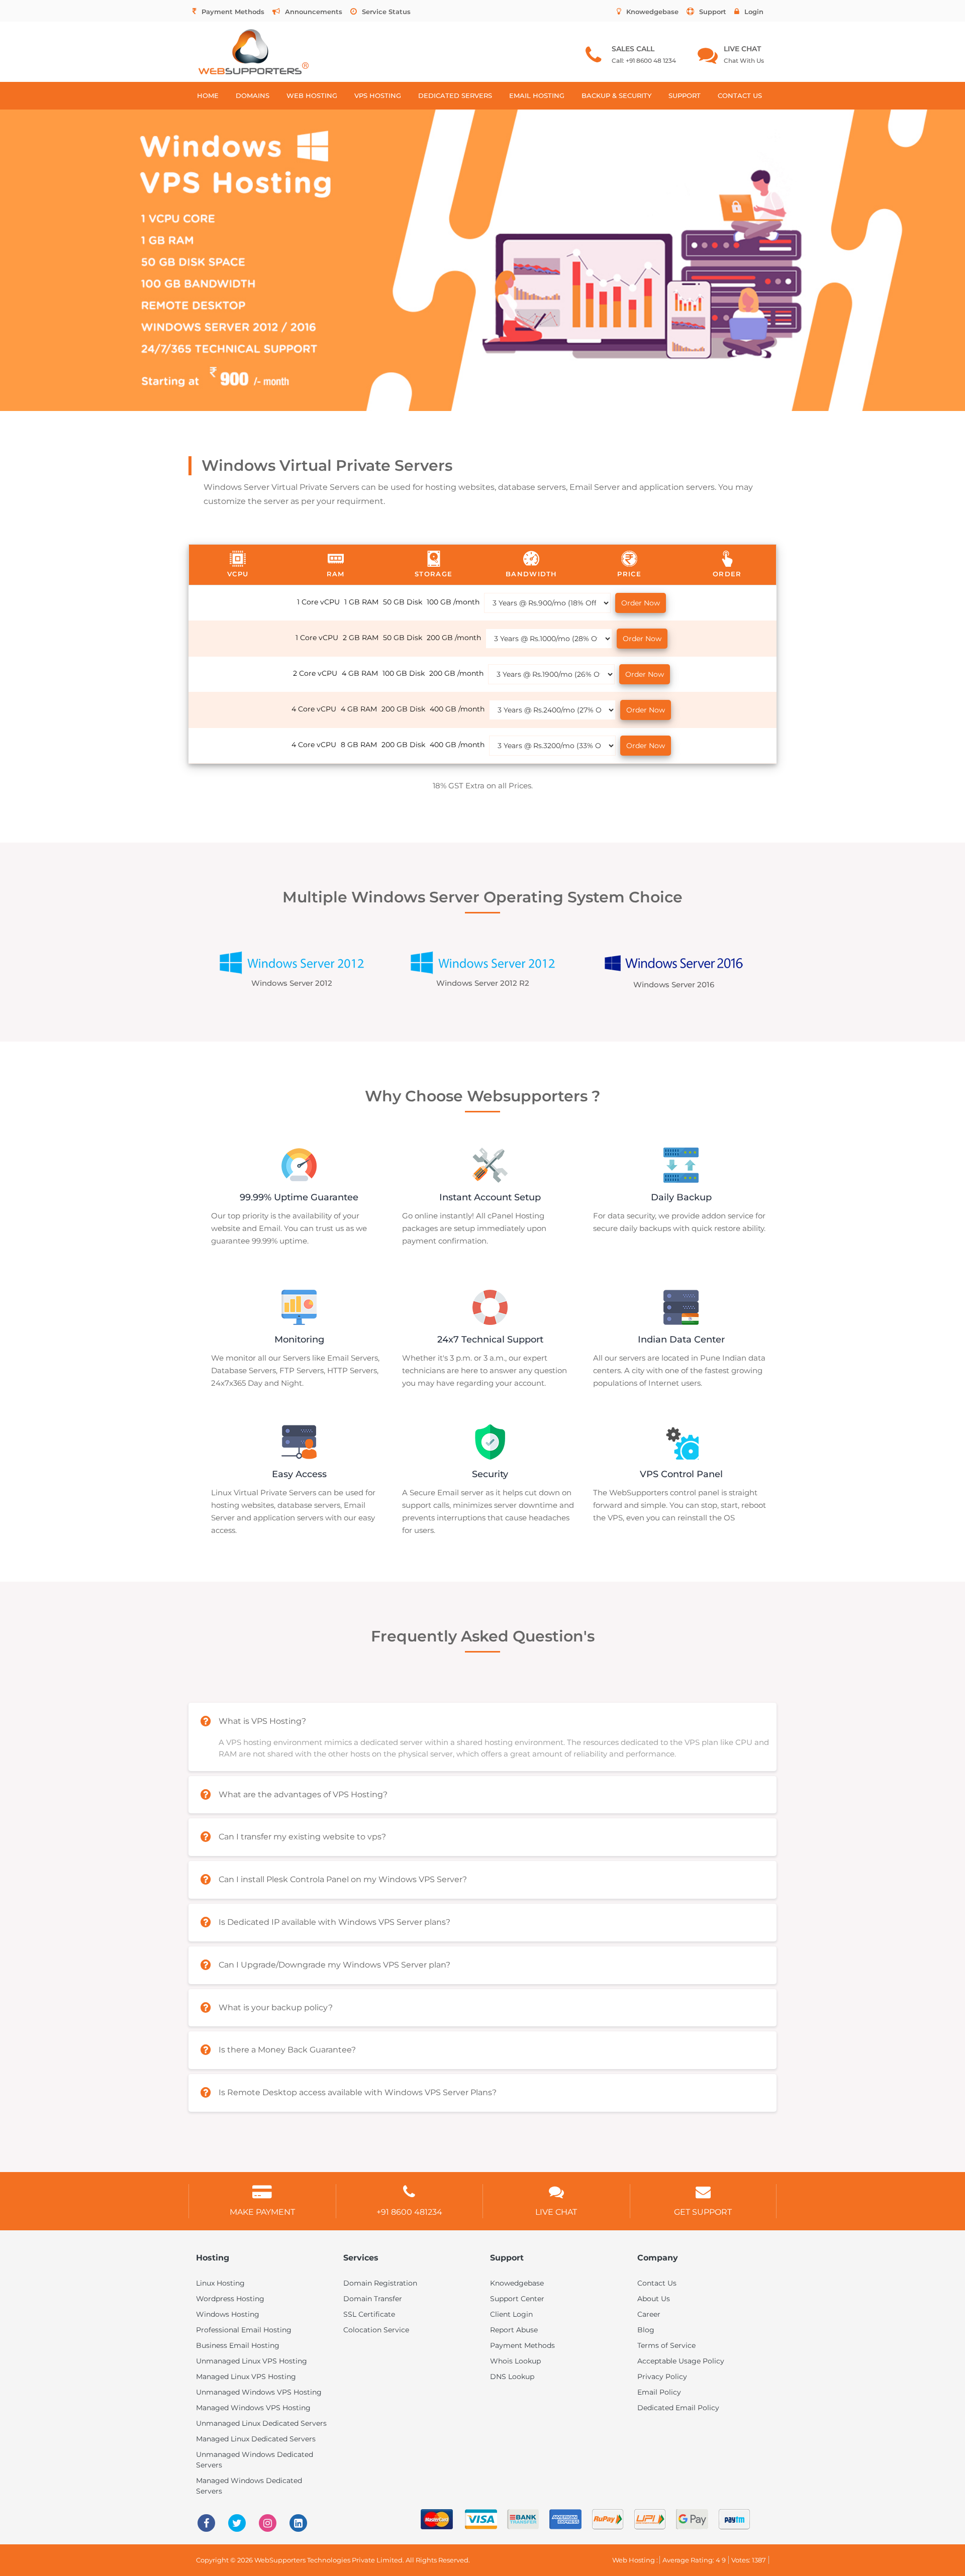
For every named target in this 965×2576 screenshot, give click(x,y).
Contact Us (657, 2283)
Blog (646, 2330)
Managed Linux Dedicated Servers (256, 2439)
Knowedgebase (652, 12)
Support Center (517, 2299)
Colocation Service (376, 2330)
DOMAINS (253, 95)
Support (713, 12)
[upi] (645, 2518)
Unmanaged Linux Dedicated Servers (261, 2423)
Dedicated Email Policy (678, 2408)
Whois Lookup (515, 2361)
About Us (654, 2299)
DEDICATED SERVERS (455, 95)
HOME (208, 95)
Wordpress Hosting (230, 2299)
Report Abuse (514, 2330)
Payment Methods (233, 12)
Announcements (314, 12)
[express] (560, 2518)
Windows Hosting (228, 2314)
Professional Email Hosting (244, 2330)
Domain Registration (380, 2283)
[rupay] (603, 2518)
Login (754, 12)
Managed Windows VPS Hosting (253, 2408)
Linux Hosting (220, 2283)
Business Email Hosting (238, 2345)
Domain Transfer (373, 2299)
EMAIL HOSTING (537, 95)
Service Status (386, 12)
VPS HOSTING (378, 95)
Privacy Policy (662, 2377)
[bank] (518, 2518)
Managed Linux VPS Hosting (246, 2377)
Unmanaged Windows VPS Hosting (259, 2392)
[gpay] (687, 2518)
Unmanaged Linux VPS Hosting (252, 2361)
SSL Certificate (369, 2314)
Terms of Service (666, 2345)
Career (649, 2314)
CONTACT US (740, 95)
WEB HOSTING (312, 95)
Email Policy (659, 2392)
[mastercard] (432, 2518)
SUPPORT (685, 95)
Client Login (511, 2314)
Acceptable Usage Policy (681, 2361)
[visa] (476, 2518)
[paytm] (729, 2518)
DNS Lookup (512, 2377)
